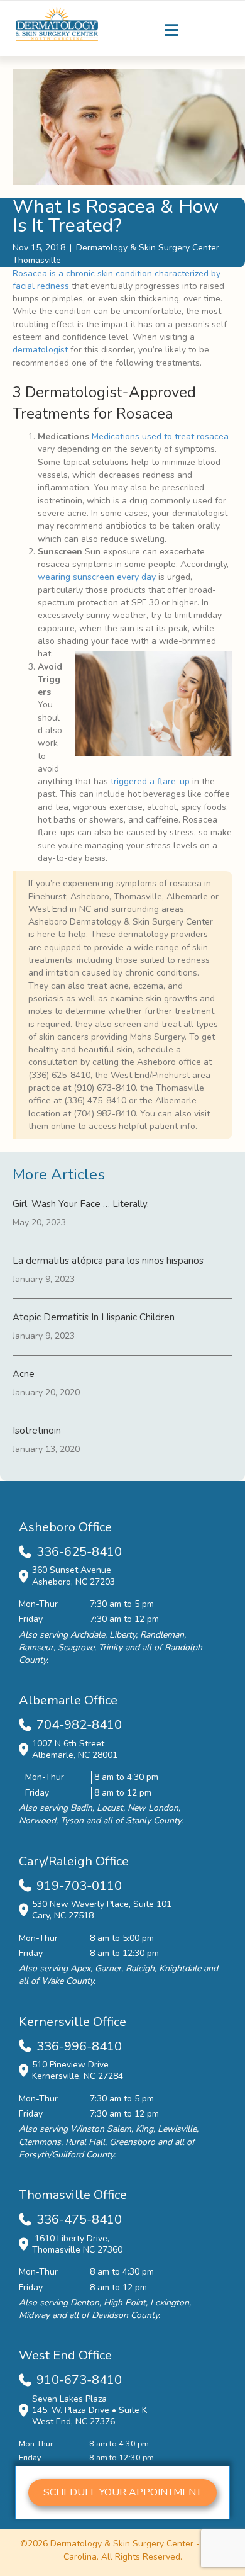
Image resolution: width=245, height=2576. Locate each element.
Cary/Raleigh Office (74, 1861)
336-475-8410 (79, 2219)
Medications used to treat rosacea (160, 436)
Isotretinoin (37, 1431)
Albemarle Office (68, 1700)
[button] (122, 2493)
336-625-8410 (79, 1552)
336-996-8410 (79, 2046)
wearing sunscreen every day (97, 577)
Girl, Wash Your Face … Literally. (81, 1204)
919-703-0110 (79, 1886)
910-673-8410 (79, 2380)
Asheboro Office (65, 1527)
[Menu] (171, 30)
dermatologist (40, 350)
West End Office (65, 2355)
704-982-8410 (79, 1725)
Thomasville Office (73, 2195)
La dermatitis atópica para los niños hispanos (108, 1261)
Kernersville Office (73, 2022)
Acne (24, 1374)
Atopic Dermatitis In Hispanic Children (94, 1317)
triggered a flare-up (150, 781)
